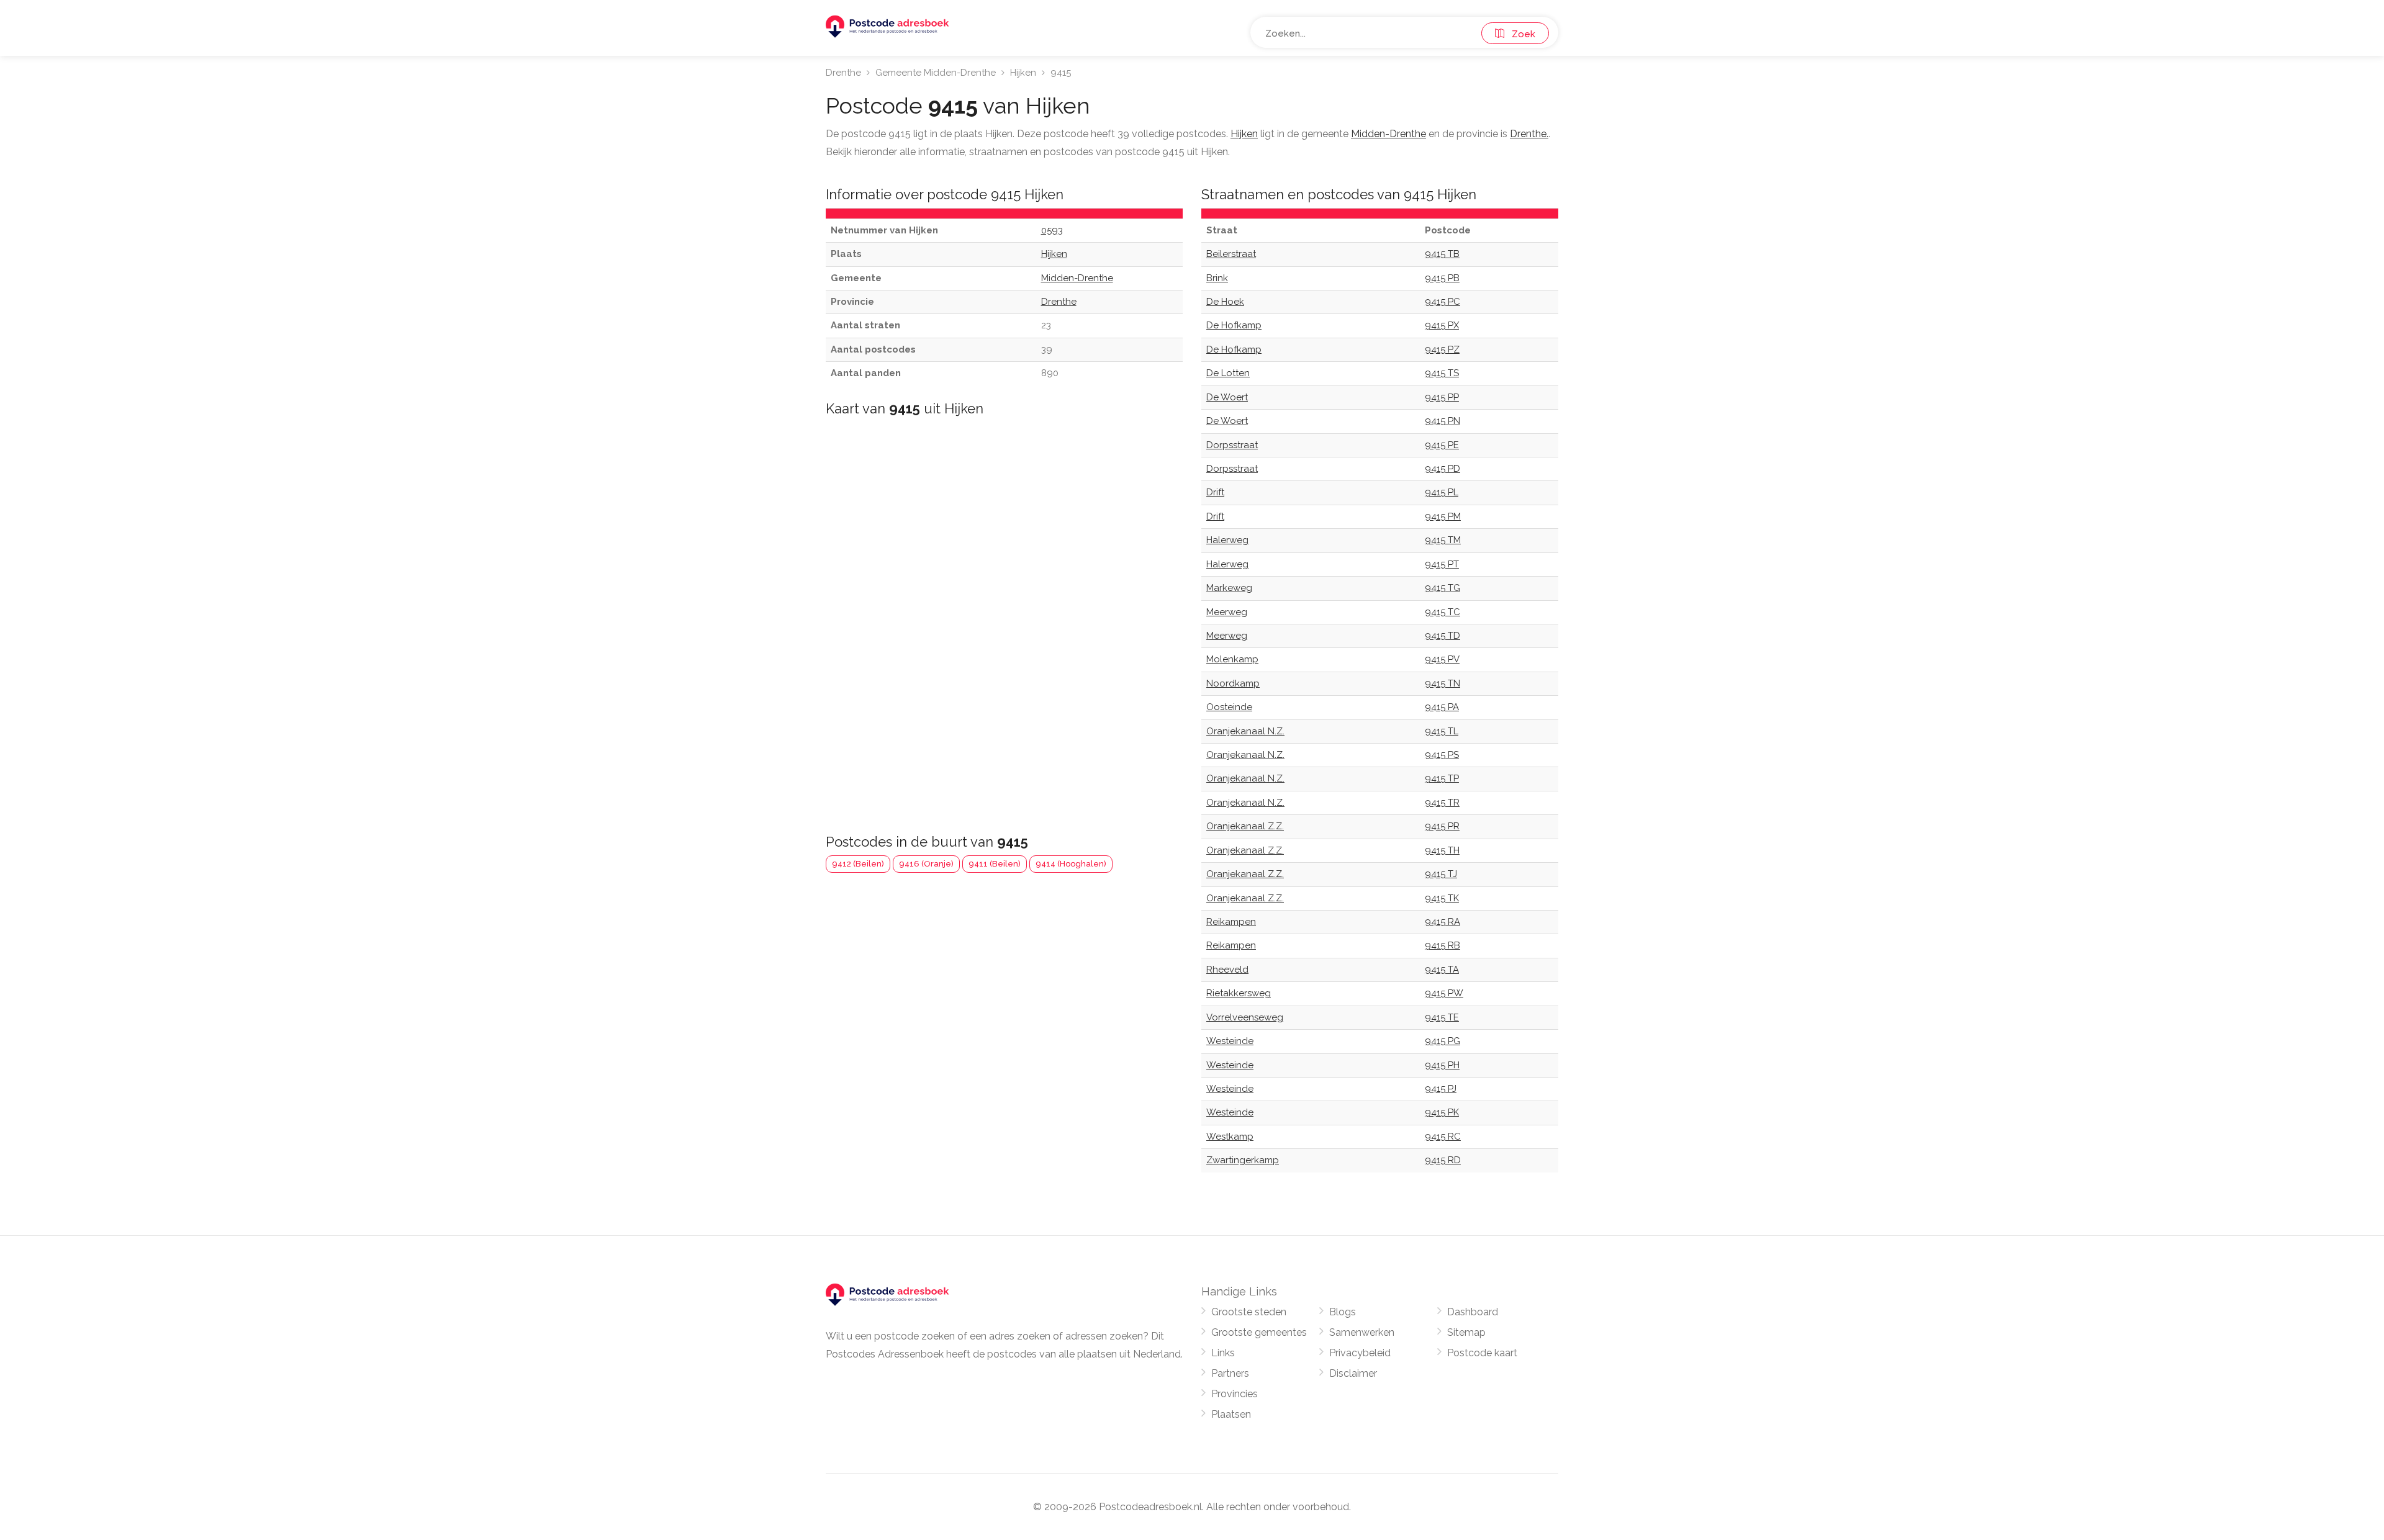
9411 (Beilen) (995, 864)
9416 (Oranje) (926, 864)
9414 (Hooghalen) (1071, 864)
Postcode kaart (1482, 1353)
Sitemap (1466, 1332)
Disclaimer (1353, 1373)
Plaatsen (1231, 1414)
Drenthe (843, 73)
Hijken (1023, 73)
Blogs (1343, 1312)
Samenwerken (1362, 1332)
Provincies (1235, 1394)
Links (1223, 1353)
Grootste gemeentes (1259, 1332)
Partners (1230, 1373)
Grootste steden (1249, 1312)
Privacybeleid (1360, 1353)
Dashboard (1473, 1312)
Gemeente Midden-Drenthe (936, 73)
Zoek (1520, 34)
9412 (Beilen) (858, 864)
